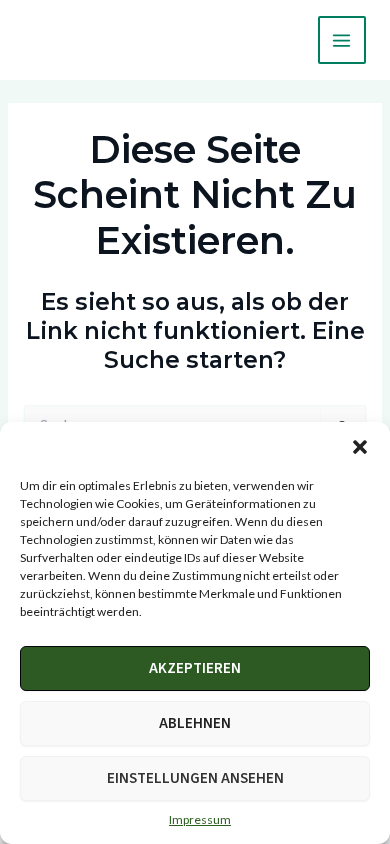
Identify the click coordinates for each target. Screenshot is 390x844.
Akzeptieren (195, 668)
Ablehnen (195, 723)
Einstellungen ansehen (195, 778)
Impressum (200, 819)
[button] (360, 447)
